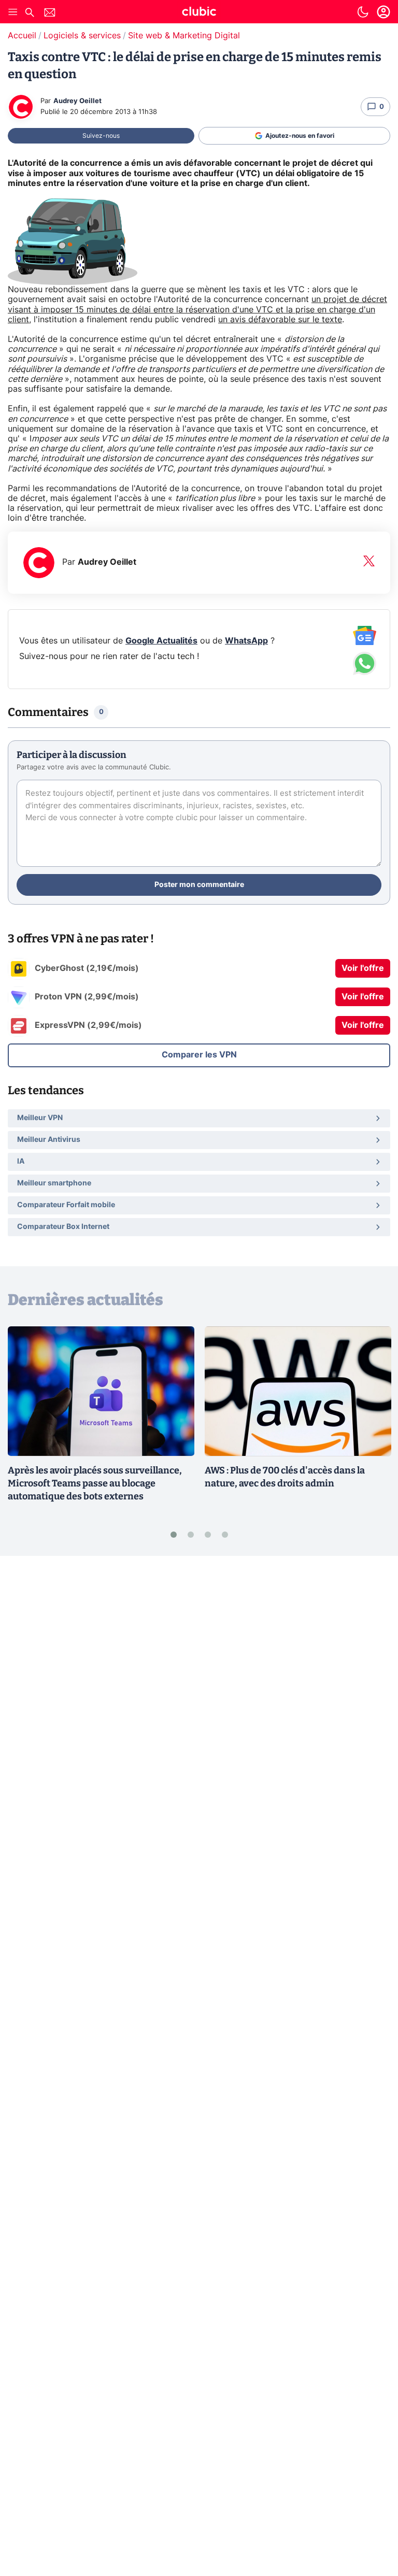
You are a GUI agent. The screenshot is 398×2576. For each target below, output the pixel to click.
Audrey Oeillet (77, 101)
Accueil (22, 36)
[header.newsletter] (50, 14)
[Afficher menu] (13, 12)
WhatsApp (246, 641)
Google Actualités (161, 641)
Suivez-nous (101, 136)
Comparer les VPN (199, 1055)
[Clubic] (199, 13)
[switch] (363, 12)
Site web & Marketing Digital (184, 36)
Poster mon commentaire (199, 885)
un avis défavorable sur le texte (280, 320)
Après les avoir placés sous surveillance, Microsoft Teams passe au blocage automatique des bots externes (95, 1483)
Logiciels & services (82, 36)
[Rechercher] (30, 14)
